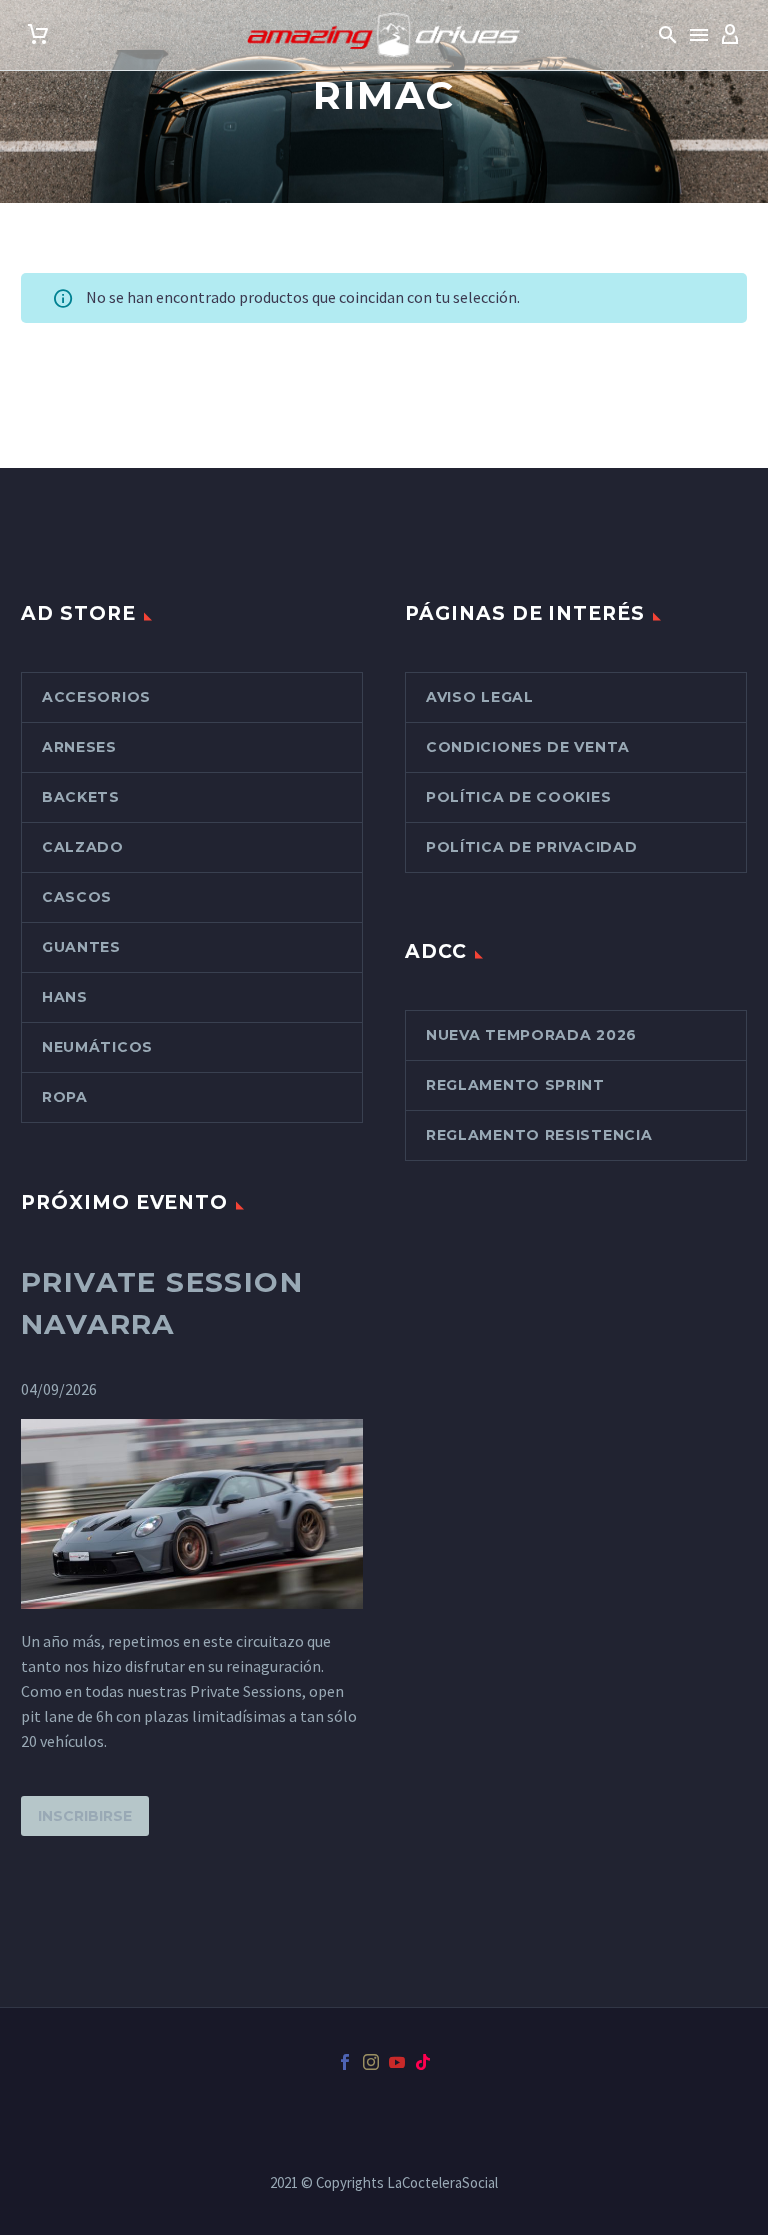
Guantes (81, 947)
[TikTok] (423, 2062)
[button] (668, 35)
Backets (81, 797)
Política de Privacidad (531, 847)
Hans (65, 997)
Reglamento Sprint (515, 1085)
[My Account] (730, 35)
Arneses (79, 747)
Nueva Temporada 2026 (531, 1035)
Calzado (83, 847)
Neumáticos (97, 1047)
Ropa (65, 1097)
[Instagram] (371, 2062)
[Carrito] (38, 35)
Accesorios (96, 697)
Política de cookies (518, 797)
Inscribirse (85, 1816)
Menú (699, 35)
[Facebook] (345, 2062)
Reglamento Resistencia (539, 1135)
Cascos (77, 897)
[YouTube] (397, 2062)
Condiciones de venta (528, 747)
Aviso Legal (480, 697)
